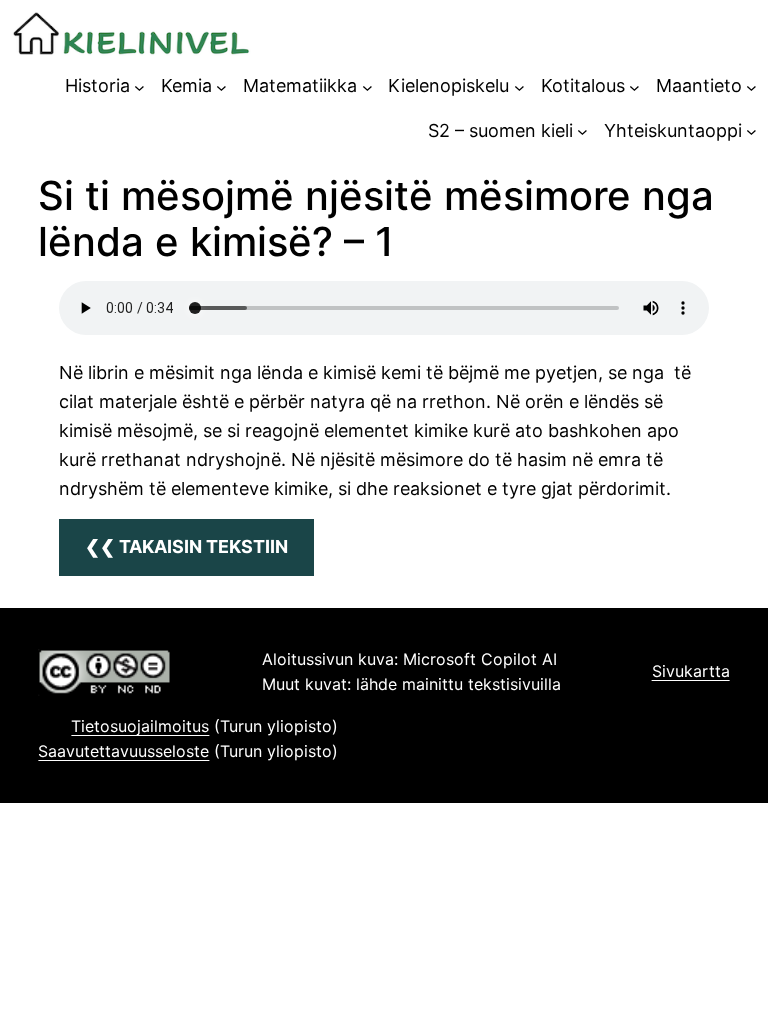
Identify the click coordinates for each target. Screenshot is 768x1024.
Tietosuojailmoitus (140, 726)
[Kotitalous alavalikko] (634, 86)
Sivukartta (691, 671)
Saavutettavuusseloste (123, 751)
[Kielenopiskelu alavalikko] (519, 86)
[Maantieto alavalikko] (751, 86)
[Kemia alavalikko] (221, 86)
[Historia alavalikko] (139, 86)
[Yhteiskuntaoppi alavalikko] (751, 131)
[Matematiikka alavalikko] (367, 86)
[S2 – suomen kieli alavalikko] (582, 131)
